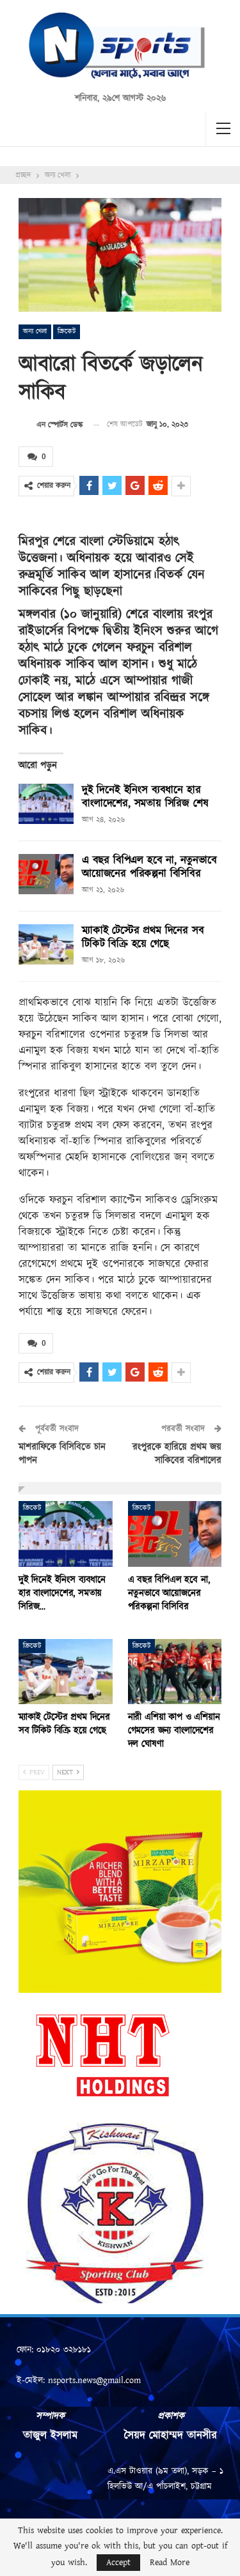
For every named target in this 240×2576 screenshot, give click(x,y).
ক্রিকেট (67, 332)
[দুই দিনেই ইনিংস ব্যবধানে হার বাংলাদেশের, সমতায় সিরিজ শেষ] (46, 804)
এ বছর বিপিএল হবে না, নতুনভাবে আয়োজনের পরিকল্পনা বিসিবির (149, 867)
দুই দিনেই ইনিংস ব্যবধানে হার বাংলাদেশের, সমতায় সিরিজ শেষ (145, 797)
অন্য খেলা (35, 332)
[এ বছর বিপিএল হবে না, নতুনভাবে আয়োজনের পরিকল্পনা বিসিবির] (46, 874)
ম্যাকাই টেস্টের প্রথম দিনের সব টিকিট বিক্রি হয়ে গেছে (143, 937)
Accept (118, 2563)
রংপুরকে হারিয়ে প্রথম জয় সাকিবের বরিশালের (177, 1454)
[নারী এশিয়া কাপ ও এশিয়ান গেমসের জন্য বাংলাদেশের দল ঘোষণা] (175, 1672)
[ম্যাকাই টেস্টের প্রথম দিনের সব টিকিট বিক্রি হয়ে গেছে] (46, 945)
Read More (170, 2563)
